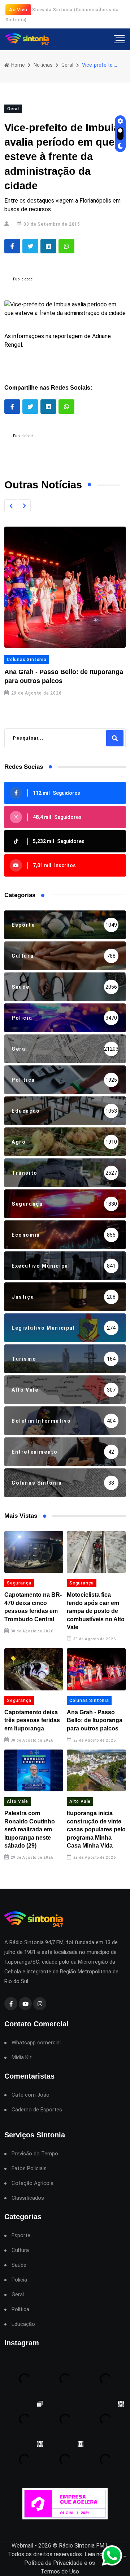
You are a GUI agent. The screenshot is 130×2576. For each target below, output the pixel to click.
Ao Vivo (18, 10)
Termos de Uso (60, 2571)
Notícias (43, 65)
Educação (23, 2324)
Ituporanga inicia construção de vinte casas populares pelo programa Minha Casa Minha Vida (96, 1829)
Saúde (19, 2265)
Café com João (31, 2095)
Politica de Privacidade (53, 2563)
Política (20, 2309)
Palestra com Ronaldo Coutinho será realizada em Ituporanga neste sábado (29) (30, 1829)
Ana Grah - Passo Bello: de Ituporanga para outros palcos (95, 1720)
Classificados (28, 2198)
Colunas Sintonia (27, 660)
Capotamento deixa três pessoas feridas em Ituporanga (32, 1720)
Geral (67, 65)
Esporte (21, 2236)
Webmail (22, 2546)
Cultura (20, 2250)
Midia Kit (22, 2058)
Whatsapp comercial (36, 2043)
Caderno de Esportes (37, 2110)
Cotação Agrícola (32, 2183)
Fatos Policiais (29, 2169)
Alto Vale (18, 1801)
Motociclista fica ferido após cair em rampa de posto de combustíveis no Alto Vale (96, 1611)
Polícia (19, 2280)
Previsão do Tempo (35, 2154)
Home (18, 65)
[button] (11, 506)
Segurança (19, 1583)
